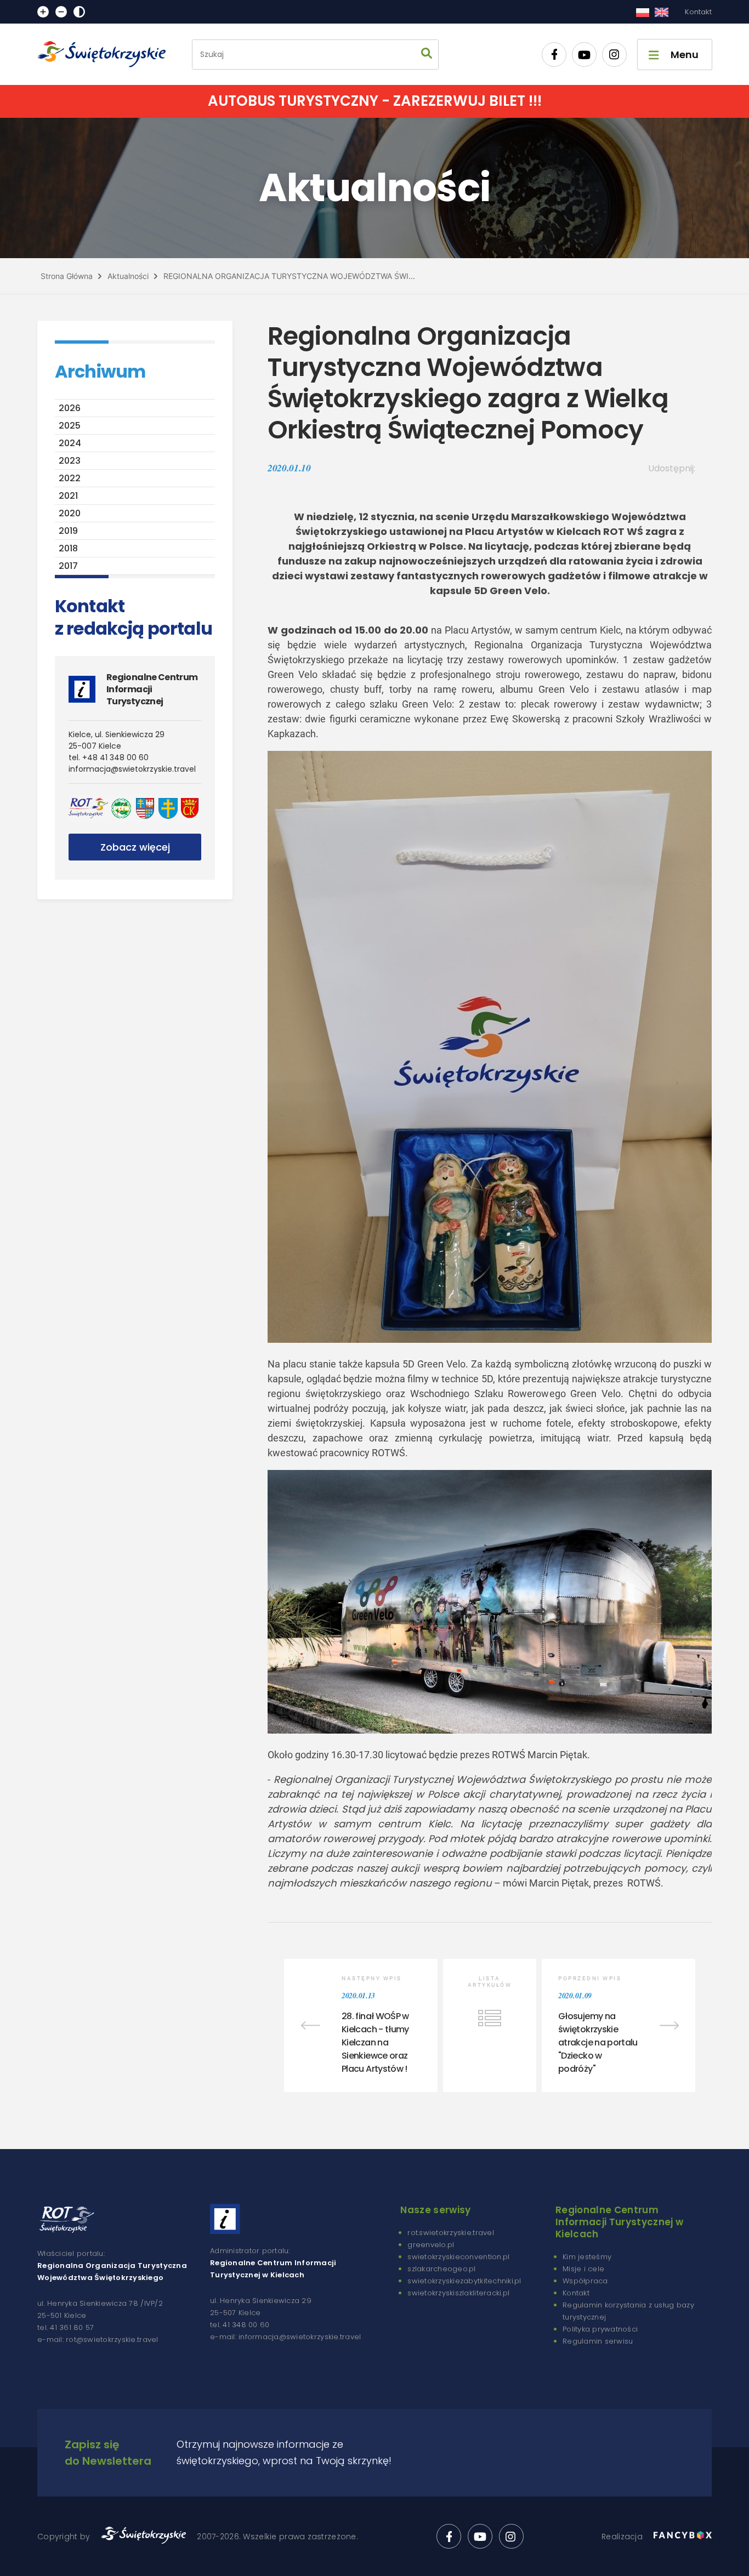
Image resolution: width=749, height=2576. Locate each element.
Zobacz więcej (135, 847)
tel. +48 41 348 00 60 (109, 757)
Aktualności (128, 276)
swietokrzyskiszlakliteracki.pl (458, 2293)
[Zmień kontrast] (79, 12)
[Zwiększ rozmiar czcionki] (43, 12)
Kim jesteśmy (587, 2257)
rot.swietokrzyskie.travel (451, 2233)
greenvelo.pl (431, 2245)
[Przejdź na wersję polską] (642, 12)
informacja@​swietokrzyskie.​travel (132, 769)
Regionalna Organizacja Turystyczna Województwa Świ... (289, 276)
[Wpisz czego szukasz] (427, 55)
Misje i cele (583, 2269)
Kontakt (698, 12)
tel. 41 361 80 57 (66, 2327)
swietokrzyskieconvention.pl (458, 2257)
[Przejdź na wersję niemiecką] (662, 12)
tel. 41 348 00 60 (240, 2325)
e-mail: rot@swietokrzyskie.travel (98, 2340)
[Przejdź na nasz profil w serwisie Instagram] (614, 55)
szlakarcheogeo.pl (441, 2269)
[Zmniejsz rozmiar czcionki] (61, 12)
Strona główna (67, 276)
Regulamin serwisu (598, 2341)
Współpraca (585, 2281)
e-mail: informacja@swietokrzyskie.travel (285, 2337)
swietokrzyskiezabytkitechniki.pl (464, 2281)
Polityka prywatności (600, 2329)
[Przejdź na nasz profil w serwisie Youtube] (584, 55)
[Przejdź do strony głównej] (106, 54)
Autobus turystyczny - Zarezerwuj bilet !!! (375, 101)
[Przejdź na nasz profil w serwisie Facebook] (554, 55)
